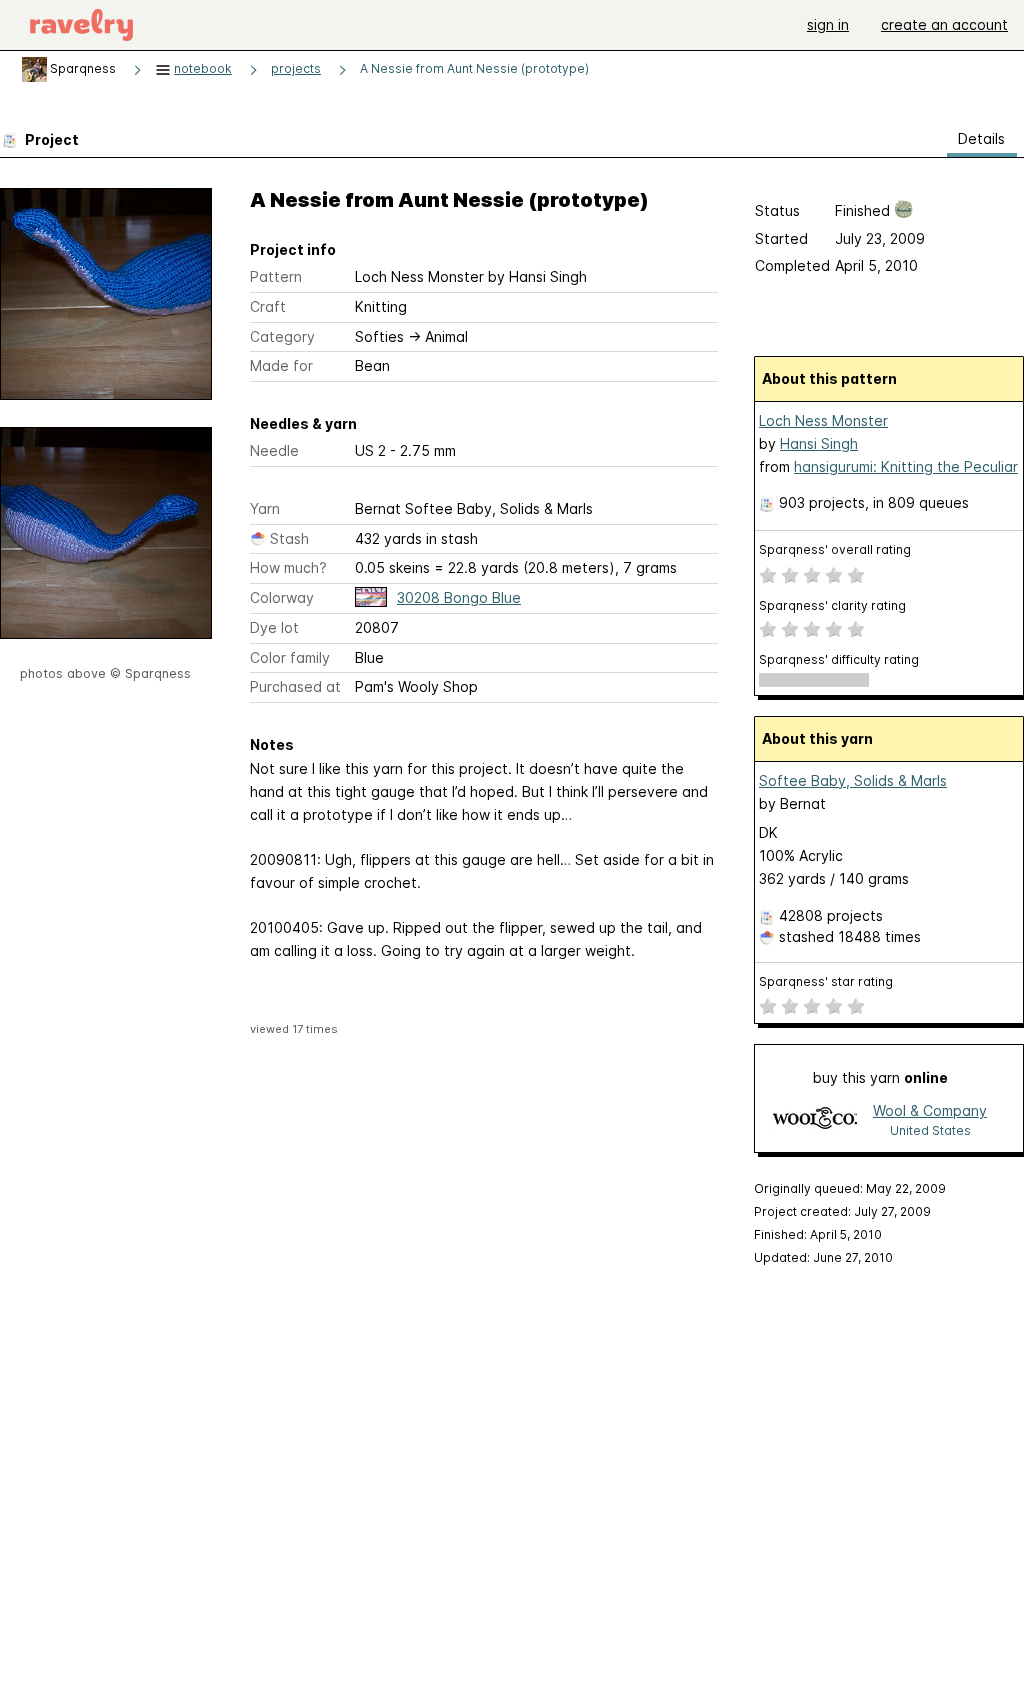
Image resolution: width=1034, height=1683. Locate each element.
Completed (792, 265)
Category (282, 336)
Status (777, 210)
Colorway (282, 597)
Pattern (276, 276)
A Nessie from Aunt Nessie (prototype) (474, 68)
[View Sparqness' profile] (34, 68)
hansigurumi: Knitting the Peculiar (906, 466)
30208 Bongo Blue (459, 597)
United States (930, 1130)
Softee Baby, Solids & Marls (853, 780)
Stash (289, 538)
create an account (944, 24)
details (981, 138)
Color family (290, 657)
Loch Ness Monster (823, 420)
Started (781, 238)
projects (296, 68)
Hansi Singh (819, 443)
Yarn (265, 508)
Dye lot (274, 627)
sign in (828, 24)
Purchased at (295, 686)
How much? (288, 567)
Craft (268, 306)
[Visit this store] (815, 1119)
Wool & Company (930, 1110)
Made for (281, 365)
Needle (274, 450)
